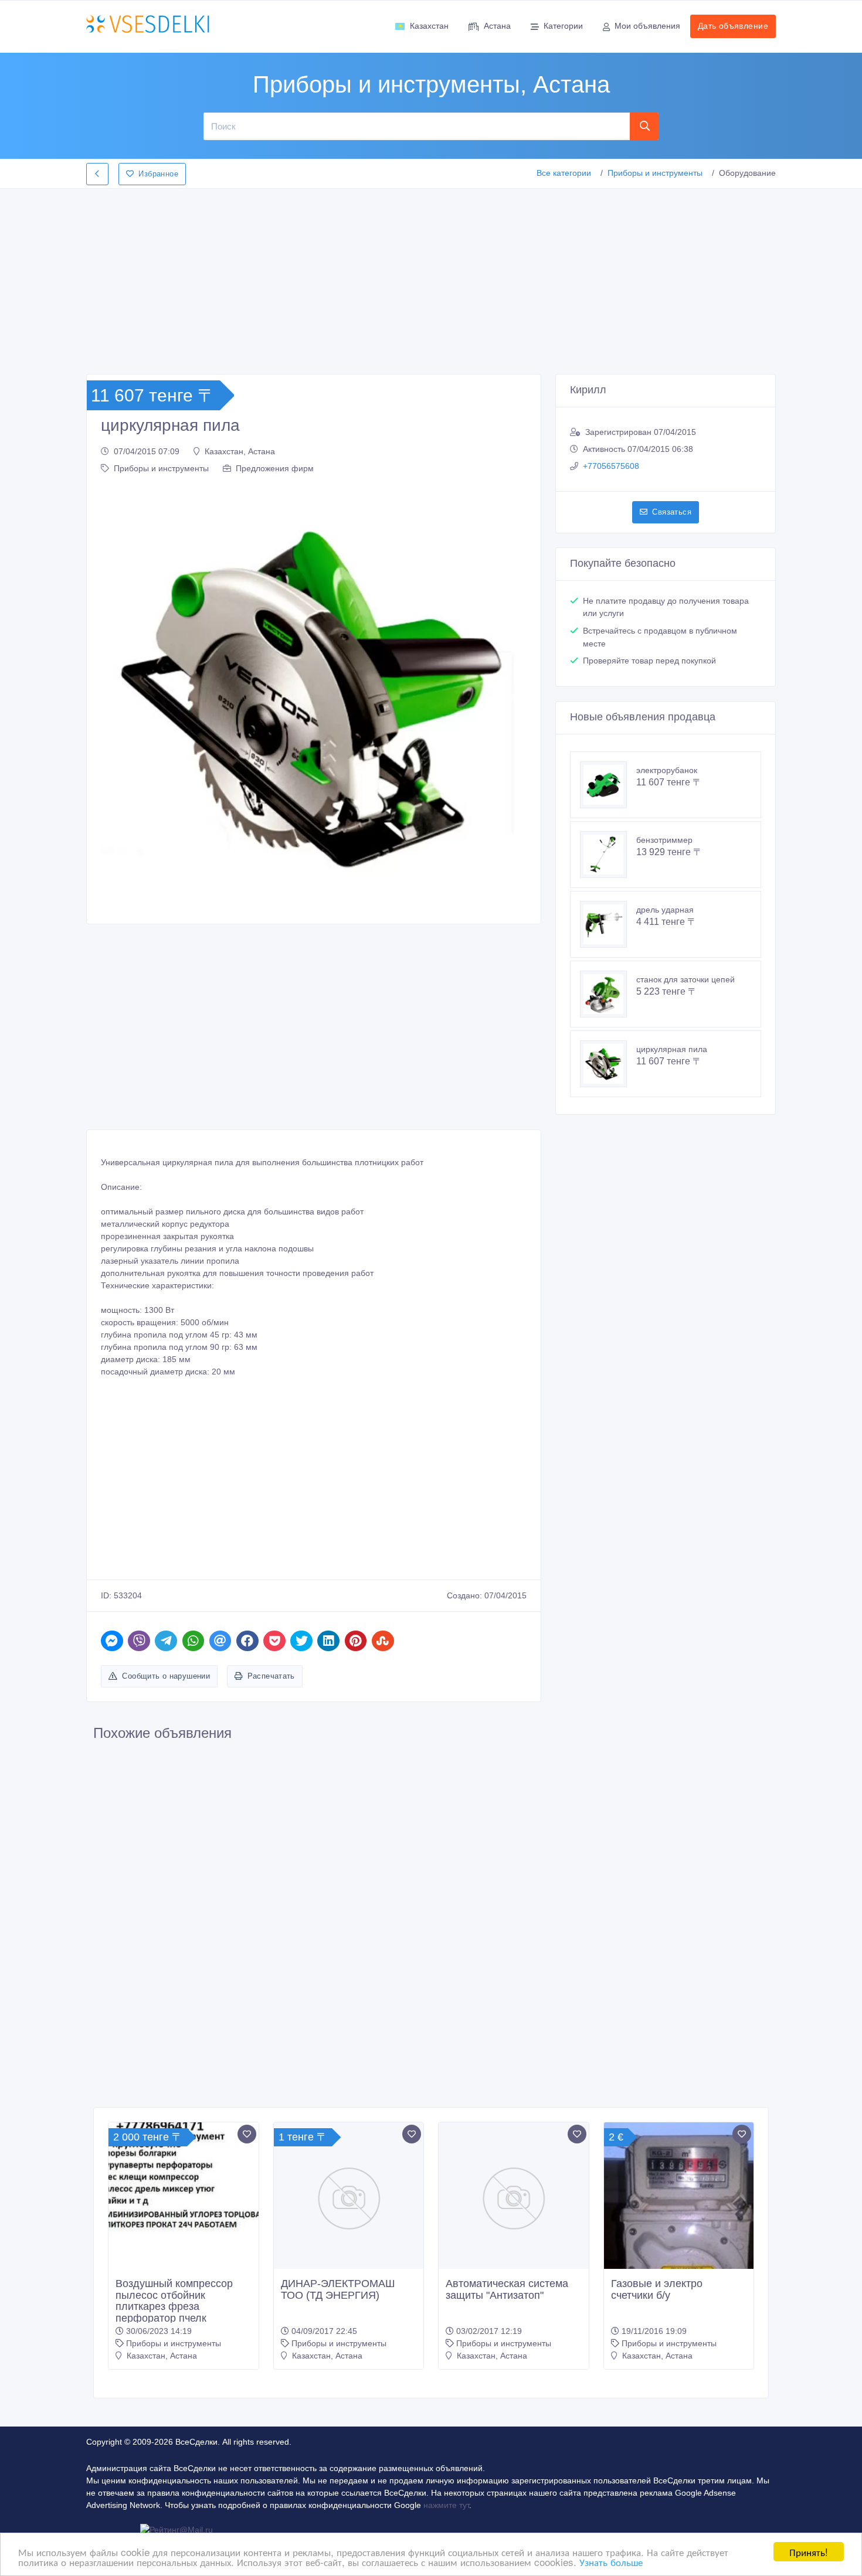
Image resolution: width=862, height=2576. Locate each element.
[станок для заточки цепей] (608, 994)
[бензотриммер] (608, 855)
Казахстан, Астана (240, 451)
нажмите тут (446, 2505)
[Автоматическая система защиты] (514, 2197)
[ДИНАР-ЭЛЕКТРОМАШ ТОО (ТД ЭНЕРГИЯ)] (349, 2197)
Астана (497, 26)
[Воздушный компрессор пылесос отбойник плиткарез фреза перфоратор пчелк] (184, 2179)
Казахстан (429, 26)
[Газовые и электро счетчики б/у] (679, 2236)
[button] (116, 697)
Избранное (158, 174)
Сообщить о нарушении (166, 1676)
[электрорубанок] (608, 785)
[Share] (112, 1641)
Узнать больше (611, 2562)
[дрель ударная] (608, 924)
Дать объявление (733, 26)
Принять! (809, 2552)
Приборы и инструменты (655, 173)
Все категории (564, 173)
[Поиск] (644, 126)
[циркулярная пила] (608, 1064)
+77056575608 (611, 466)
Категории (563, 26)
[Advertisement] (431, 278)
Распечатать (271, 1676)
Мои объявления (647, 26)
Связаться (672, 512)
